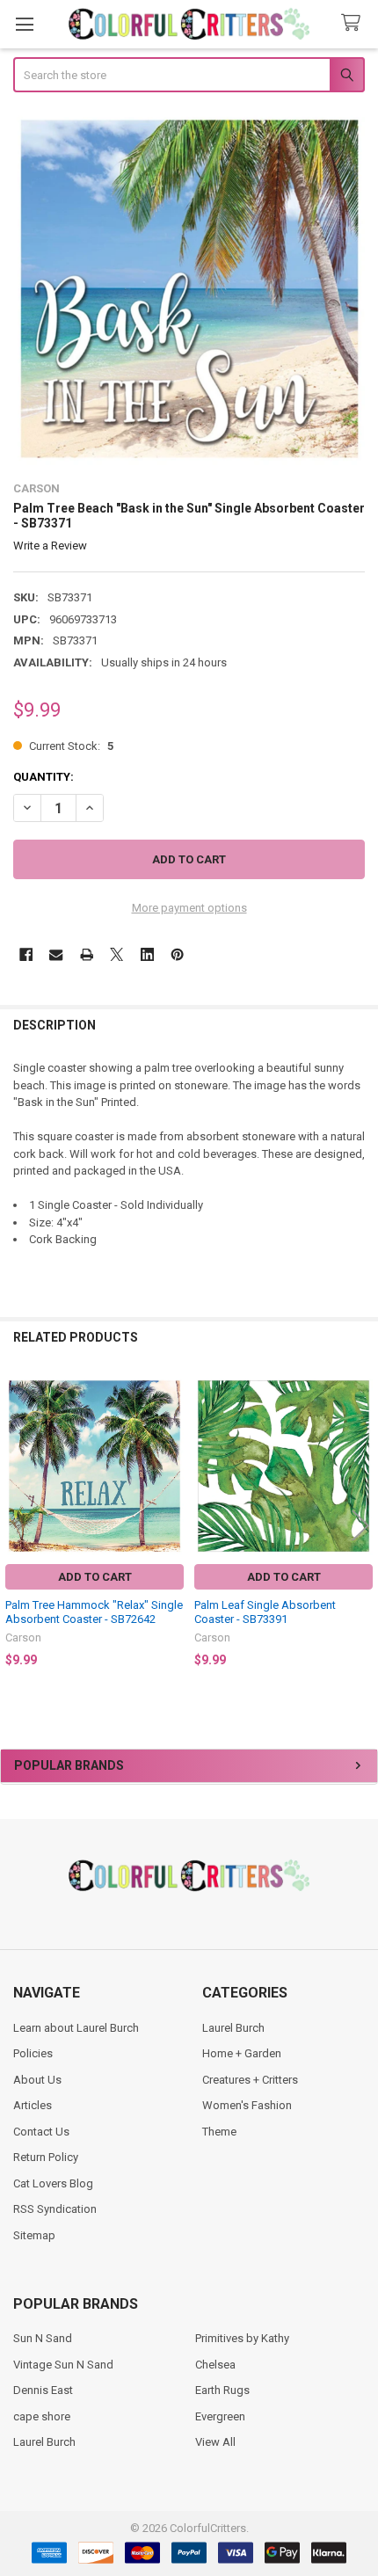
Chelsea (215, 2365)
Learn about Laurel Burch (76, 2028)
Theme (219, 2132)
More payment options (189, 908)
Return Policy (46, 2157)
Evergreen (220, 2416)
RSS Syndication (55, 2209)
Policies (33, 2053)
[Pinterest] (177, 954)
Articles (33, 2105)
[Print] (87, 954)
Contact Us (41, 2132)
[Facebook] (26, 954)
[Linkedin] (147, 954)
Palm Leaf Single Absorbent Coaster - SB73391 (265, 1612)
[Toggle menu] (24, 24)
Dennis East (43, 2390)
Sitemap (34, 2235)
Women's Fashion (247, 2105)
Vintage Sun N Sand (63, 2365)
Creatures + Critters (250, 2080)
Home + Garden (242, 2053)
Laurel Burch (233, 2028)
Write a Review (50, 546)
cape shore (42, 2416)
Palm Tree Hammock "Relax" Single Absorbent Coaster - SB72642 (94, 1612)
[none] (189, 289)
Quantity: (44, 777)
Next (360, 1525)
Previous (18, 1525)
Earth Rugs (222, 2390)
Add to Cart (95, 1577)
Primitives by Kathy (242, 2338)
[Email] (56, 954)
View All (215, 2442)
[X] (116, 954)
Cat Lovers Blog (53, 2183)
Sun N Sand (43, 2338)
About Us (37, 2080)
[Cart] (354, 23)
